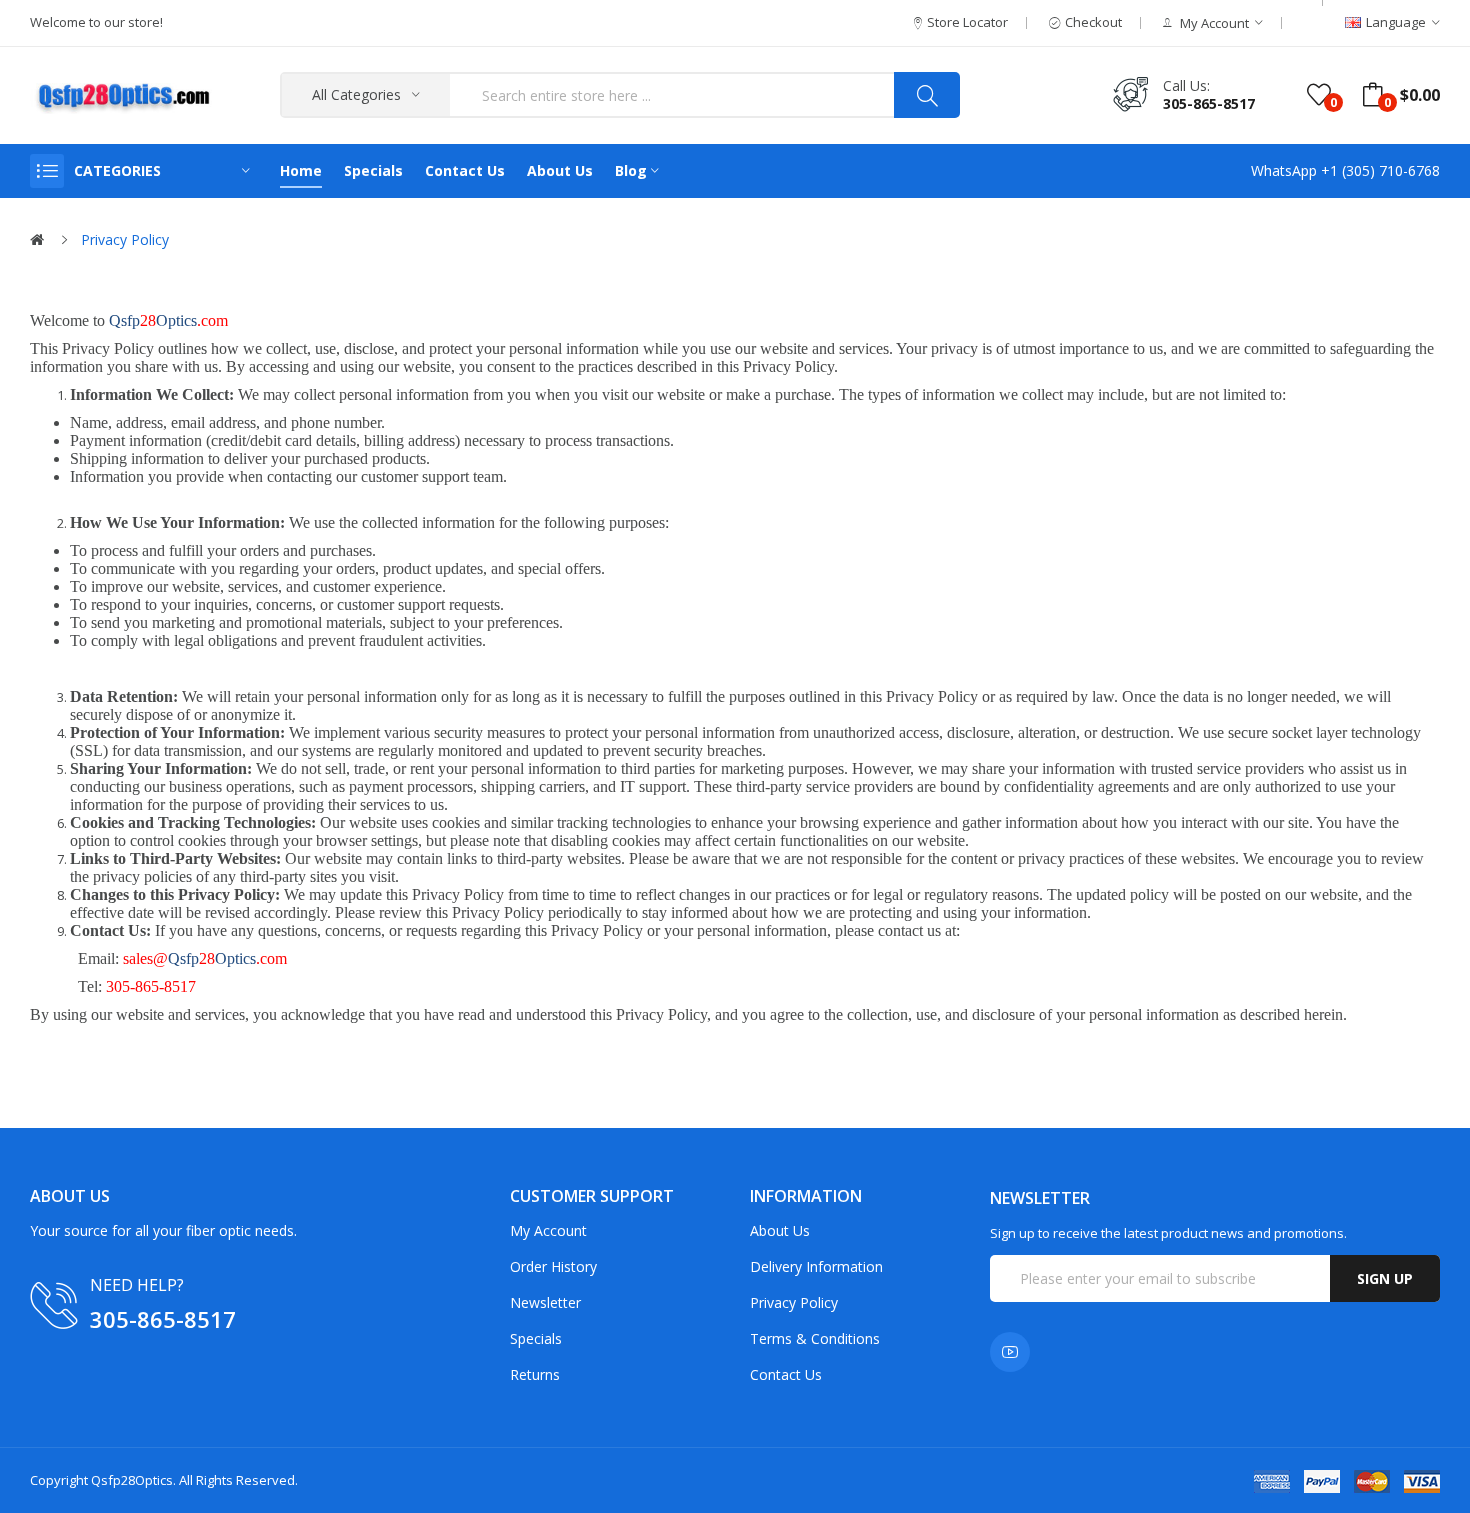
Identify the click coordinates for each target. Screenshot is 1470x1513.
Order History (553, 1266)
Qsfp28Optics (132, 1480)
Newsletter (545, 1302)
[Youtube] (1010, 1352)
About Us (780, 1230)
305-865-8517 (1209, 103)
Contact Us (786, 1374)
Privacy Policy (125, 239)
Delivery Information (816, 1266)
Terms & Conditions (815, 1338)
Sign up (1385, 1278)
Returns (535, 1374)
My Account (548, 1230)
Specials (536, 1338)
